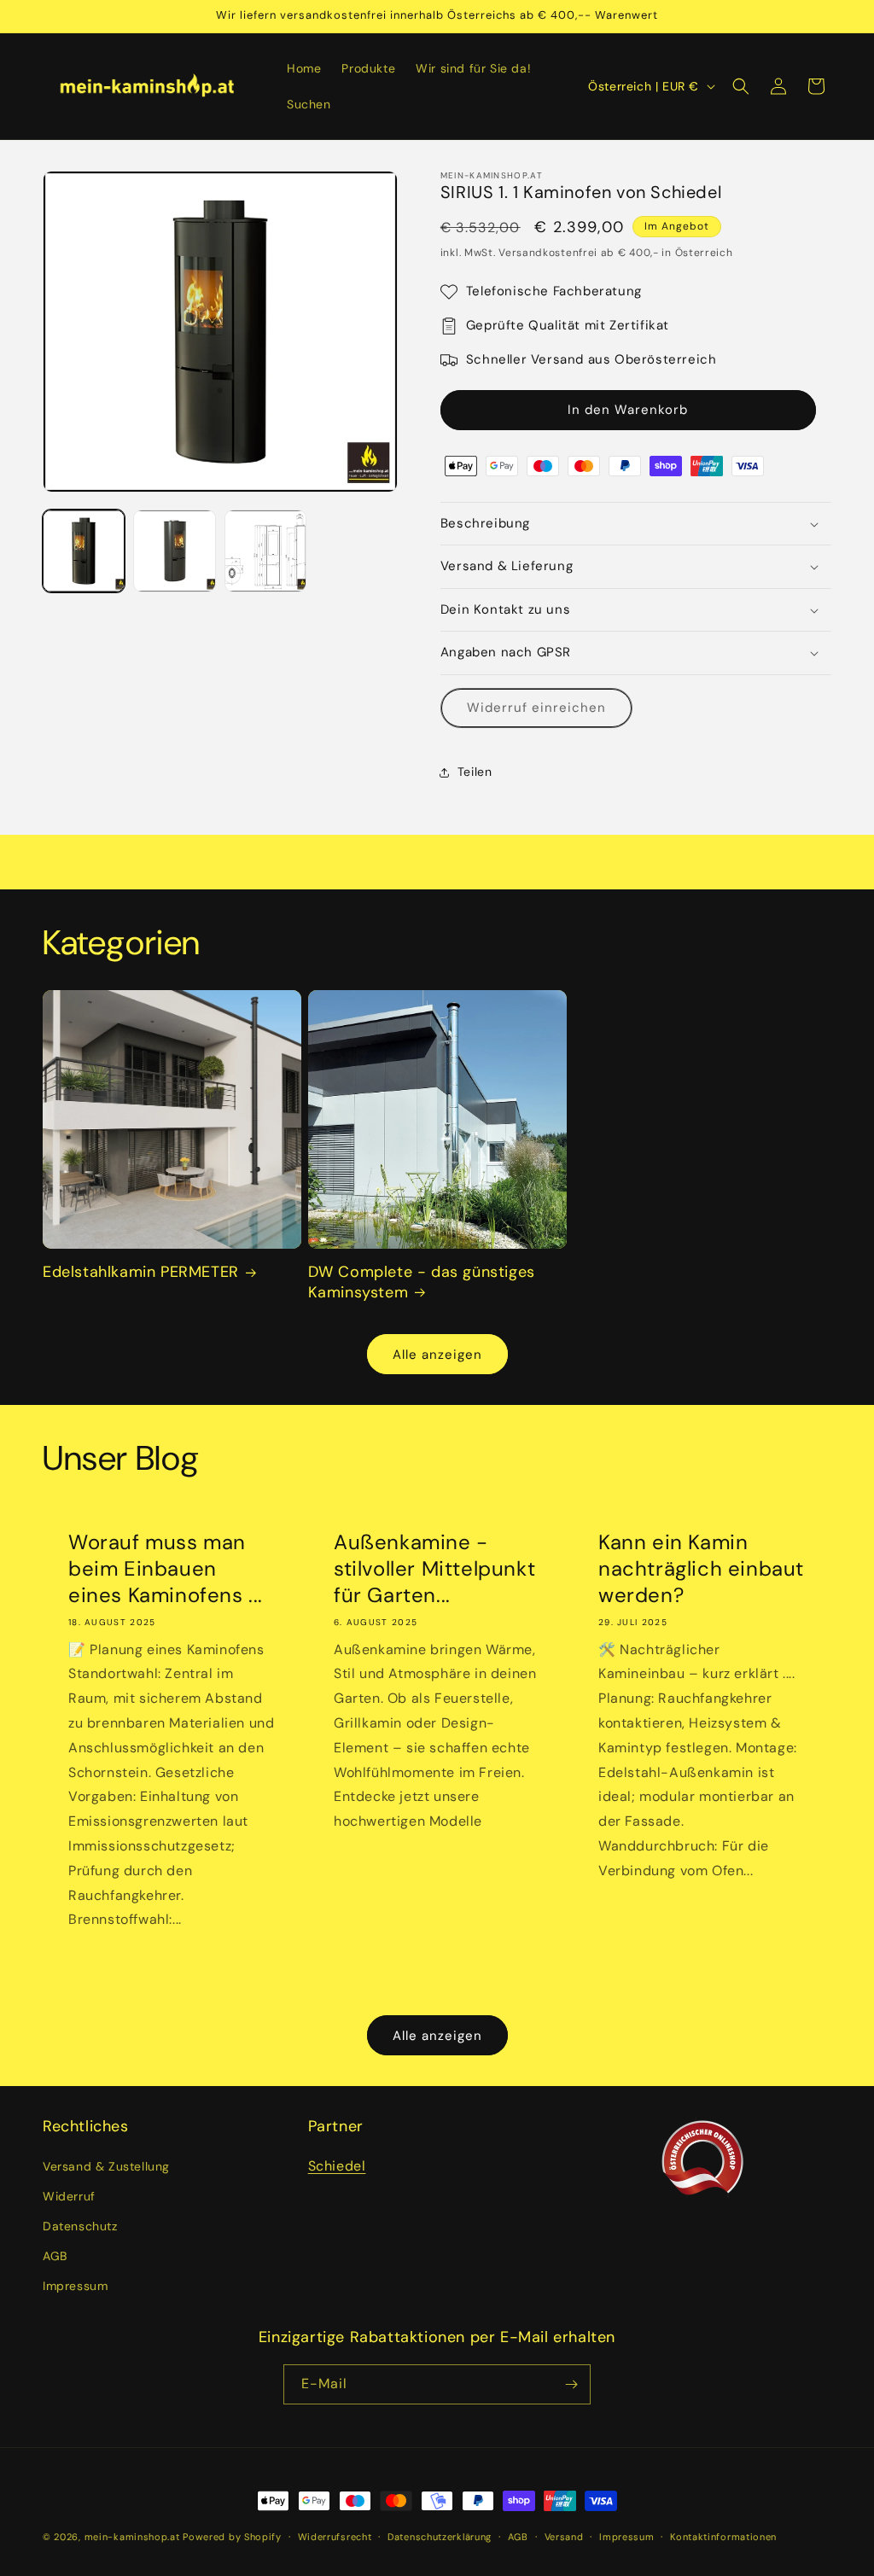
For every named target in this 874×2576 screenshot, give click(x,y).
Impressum (75, 2286)
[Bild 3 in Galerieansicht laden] (265, 551)
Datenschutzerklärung (440, 2537)
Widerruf (69, 2196)
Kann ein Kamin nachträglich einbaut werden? (701, 1568)
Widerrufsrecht (335, 2537)
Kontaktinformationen (723, 2537)
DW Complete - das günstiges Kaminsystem (422, 1282)
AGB (55, 2256)
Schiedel (337, 2166)
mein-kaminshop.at (132, 2537)
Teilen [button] (475, 772)
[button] (741, 86)
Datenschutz (80, 2226)
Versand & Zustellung (106, 2166)
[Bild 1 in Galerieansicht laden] (84, 551)
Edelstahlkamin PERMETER (141, 1272)
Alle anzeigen (437, 1355)
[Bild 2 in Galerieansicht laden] (174, 551)
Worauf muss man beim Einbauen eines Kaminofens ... (166, 1568)
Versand (564, 2537)
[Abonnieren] (571, 2384)
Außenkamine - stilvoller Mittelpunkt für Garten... (434, 1568)
